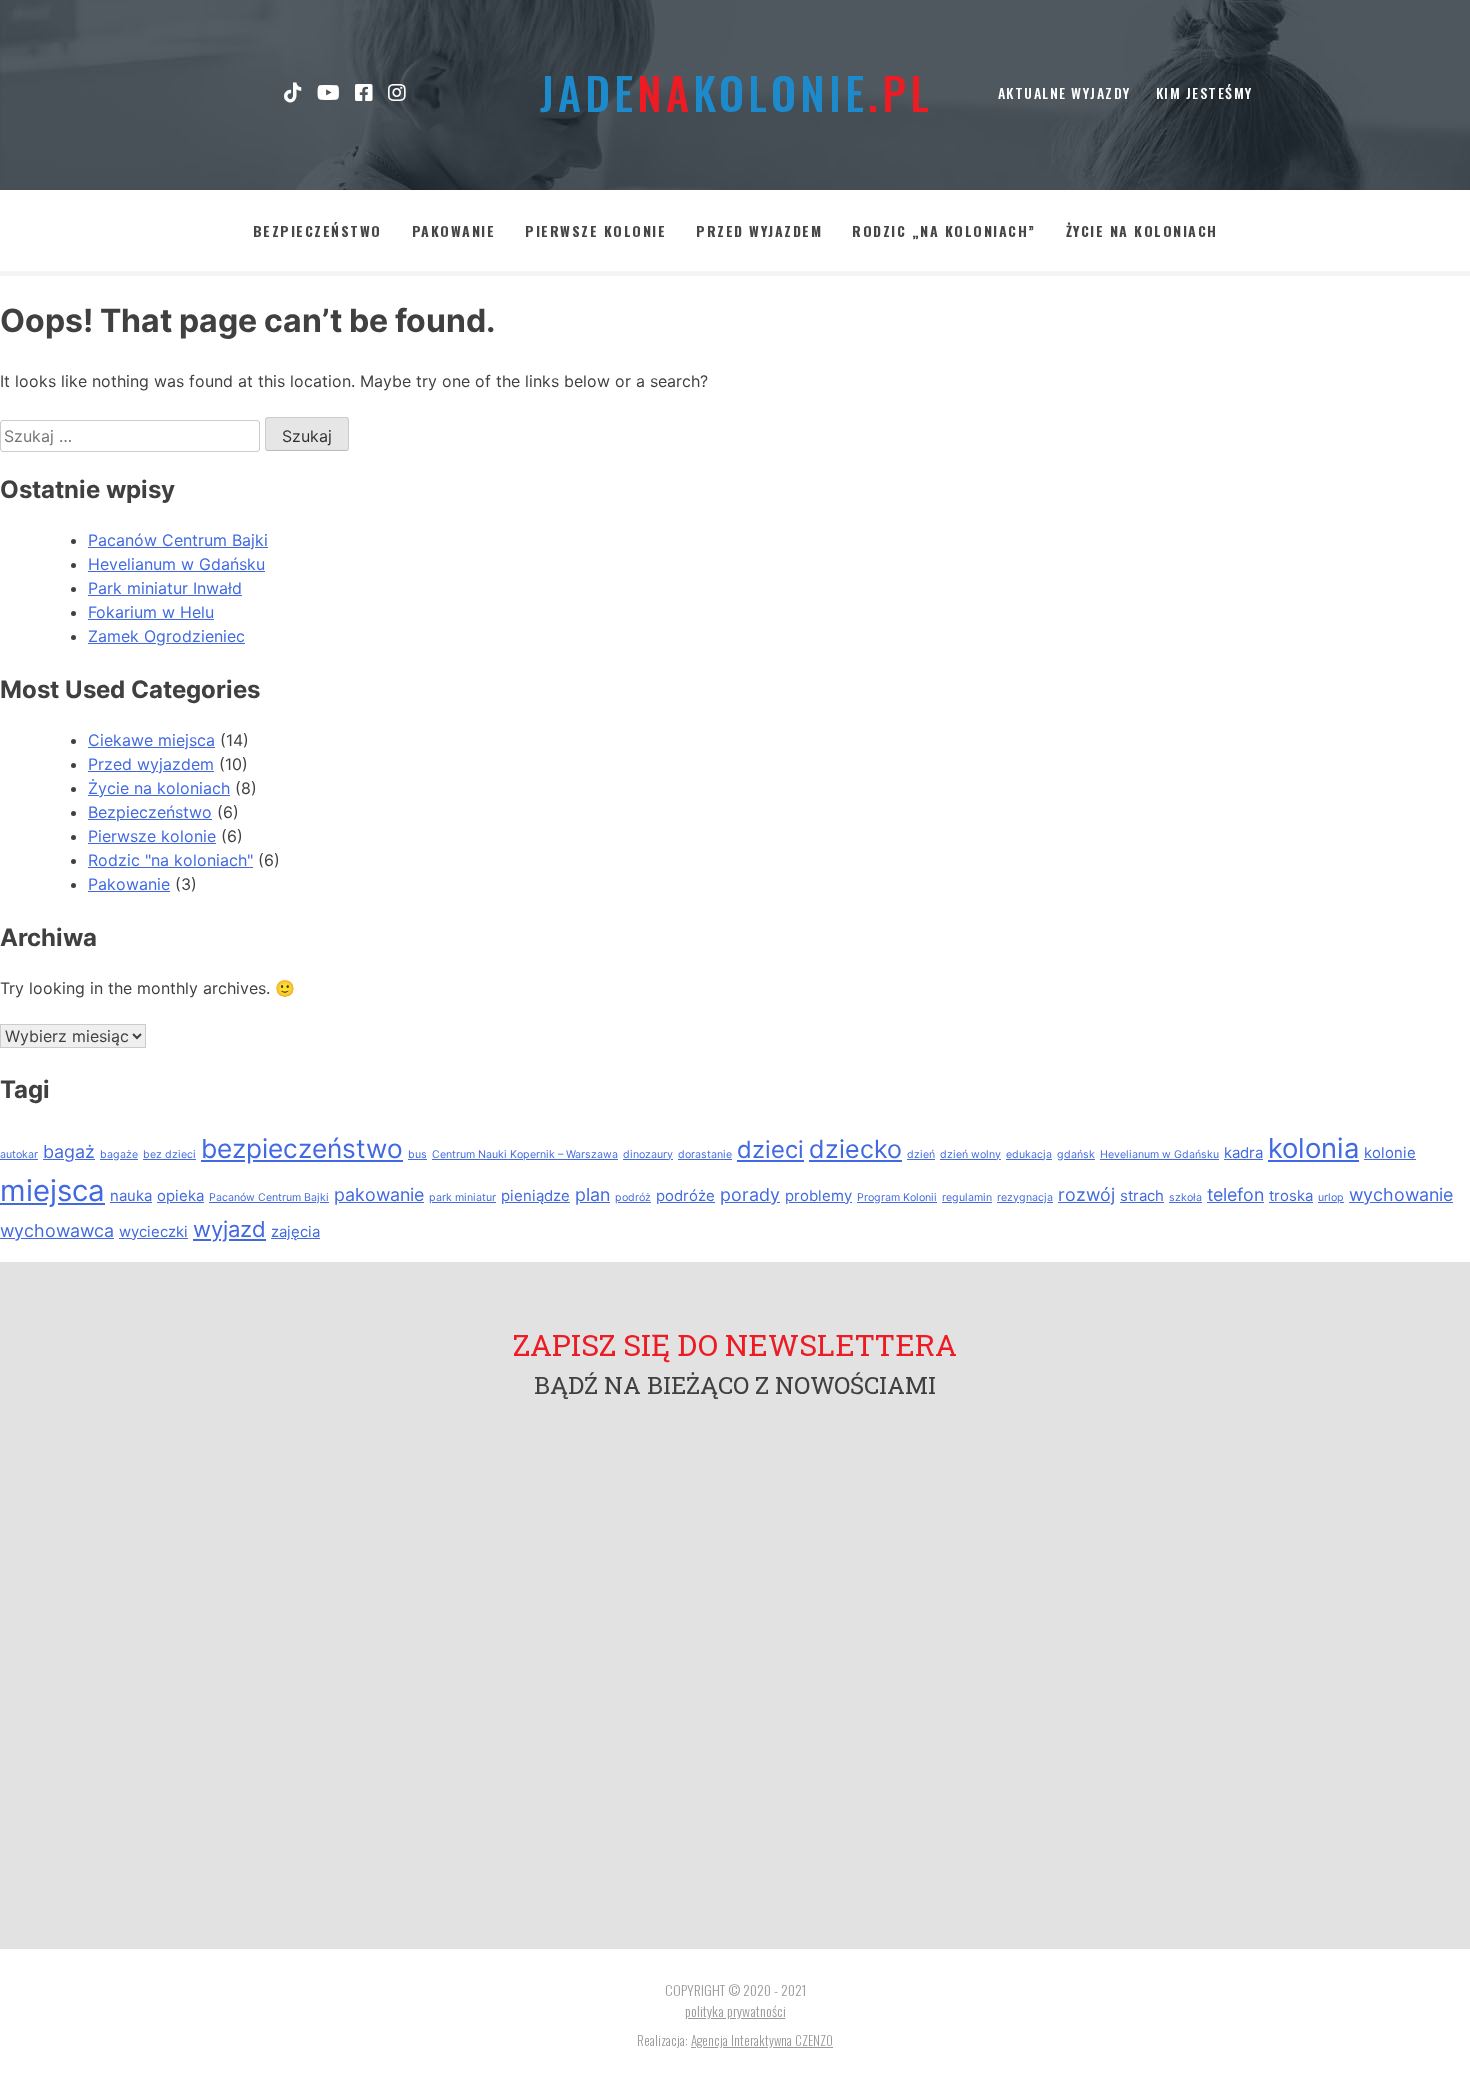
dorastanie (705, 1154)
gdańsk (1076, 1154)
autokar (19, 1154)
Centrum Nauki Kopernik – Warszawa (525, 1154)
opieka (180, 1195)
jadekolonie (735, 92)
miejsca (52, 1190)
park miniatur (462, 1197)
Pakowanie (454, 230)
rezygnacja (1025, 1197)
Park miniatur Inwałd (165, 588)
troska (1291, 1195)
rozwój (1086, 1194)
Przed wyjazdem (759, 230)
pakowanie (379, 1194)
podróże (685, 1195)
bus (417, 1154)
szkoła (1185, 1197)
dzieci (770, 1149)
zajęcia (295, 1231)
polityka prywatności (735, 2010)
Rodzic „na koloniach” (944, 230)
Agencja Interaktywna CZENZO (762, 2040)
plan (592, 1194)
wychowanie (1401, 1194)
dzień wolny (970, 1154)
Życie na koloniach (1142, 230)
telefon (1235, 1194)
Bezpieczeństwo (317, 230)
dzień (921, 1154)
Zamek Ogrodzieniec (166, 636)
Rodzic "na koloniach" (170, 860)
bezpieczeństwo (302, 1148)
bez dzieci (169, 1154)
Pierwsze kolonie (595, 230)
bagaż (69, 1151)
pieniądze (535, 1195)
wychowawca (57, 1230)
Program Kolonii (897, 1197)
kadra (1243, 1152)
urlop (1331, 1197)
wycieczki (153, 1231)
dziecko (855, 1149)
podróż (633, 1197)
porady (750, 1194)
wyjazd (229, 1229)
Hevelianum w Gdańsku (176, 564)
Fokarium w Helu (151, 612)
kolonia (1313, 1148)
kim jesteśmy (1204, 92)
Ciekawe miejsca (151, 740)
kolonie (1390, 1152)
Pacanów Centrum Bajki (178, 540)
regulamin (967, 1197)
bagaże (119, 1154)
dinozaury (648, 1154)
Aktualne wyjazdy (1064, 92)
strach (1142, 1195)
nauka (131, 1195)
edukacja (1029, 1154)
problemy (818, 1195)
